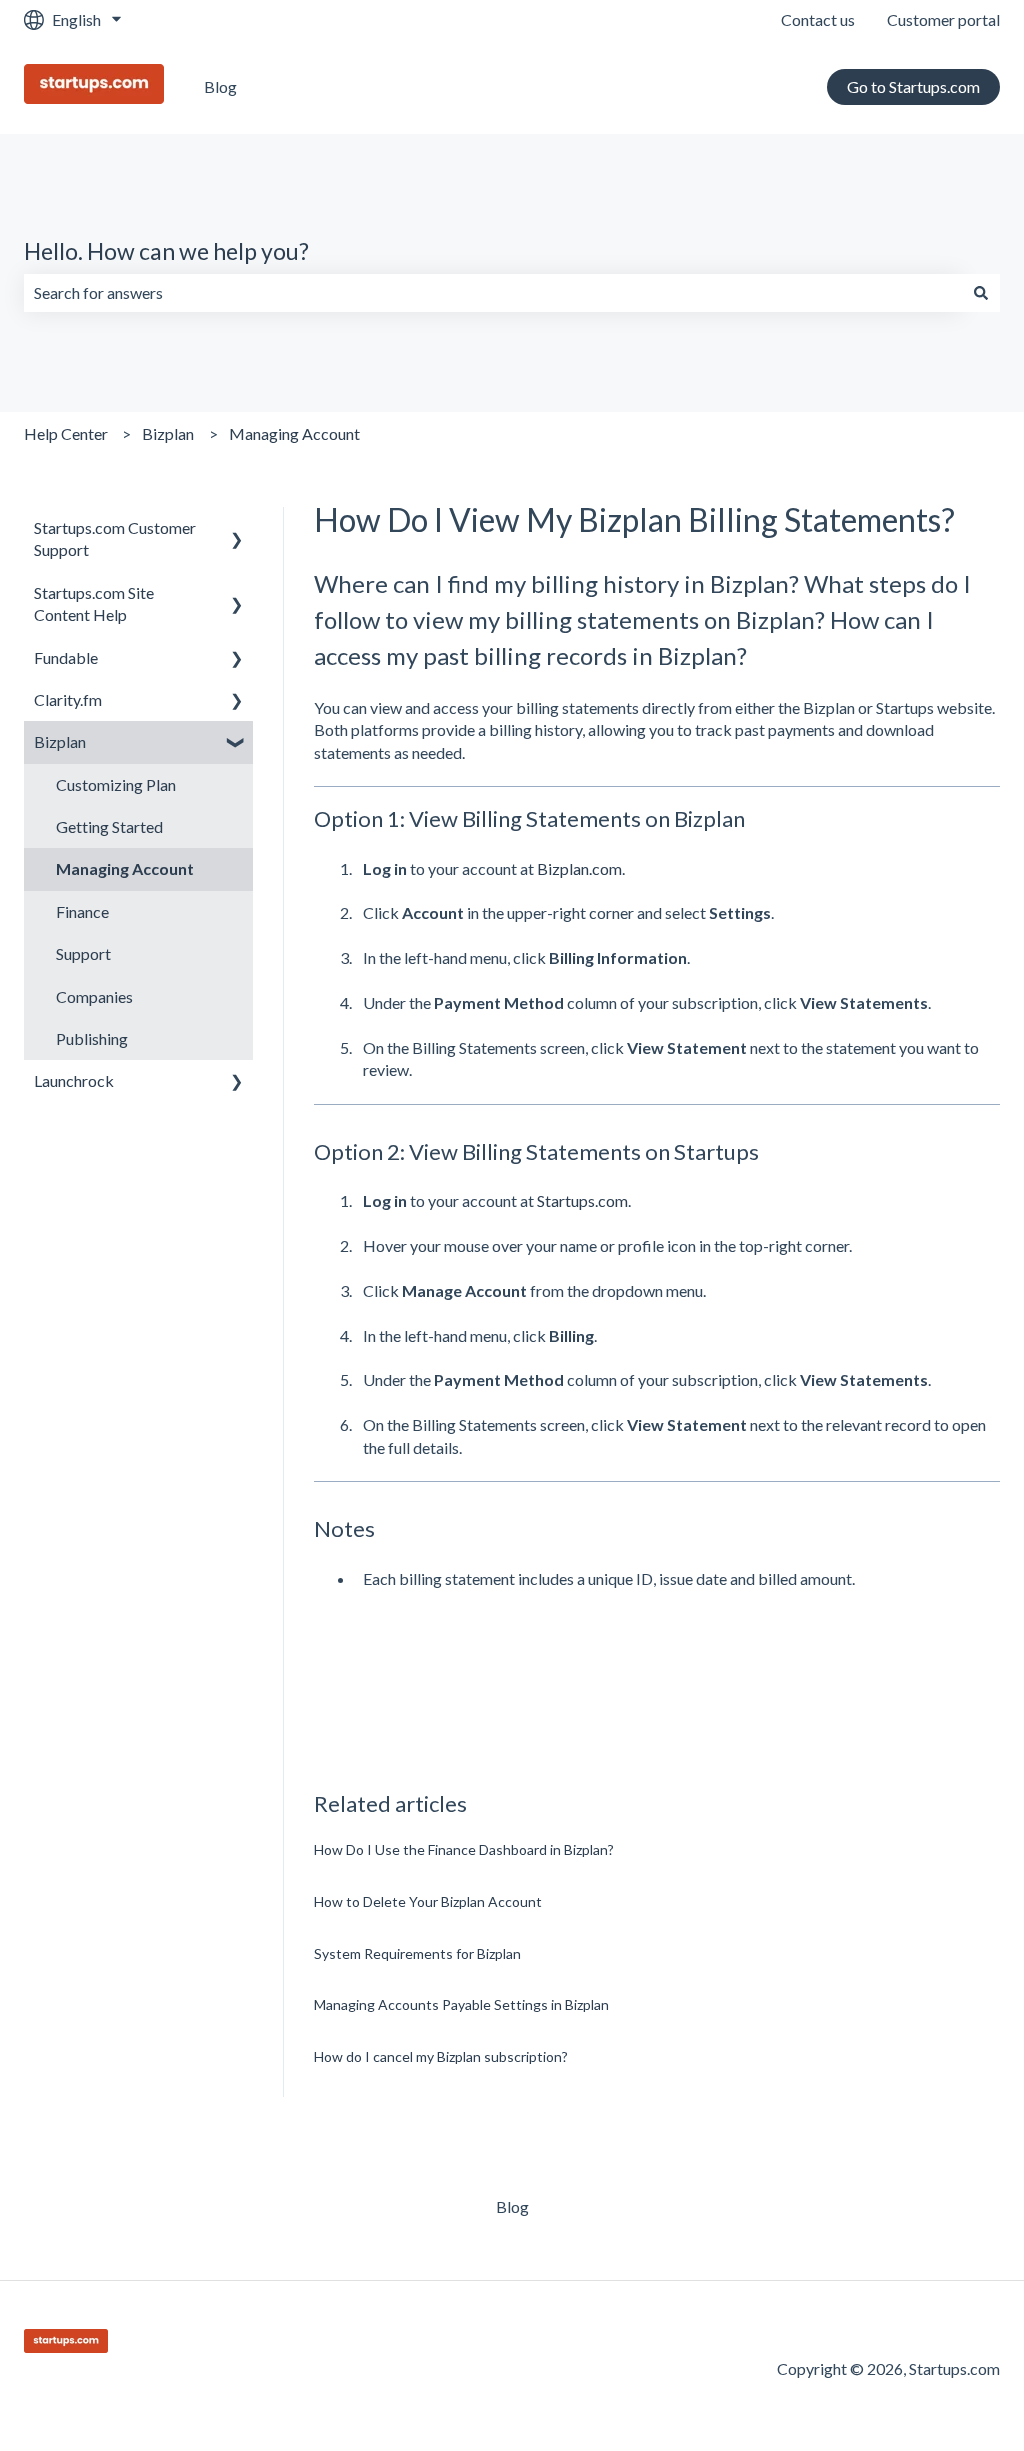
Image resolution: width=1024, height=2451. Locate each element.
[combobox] (493, 293)
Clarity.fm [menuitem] (68, 699)
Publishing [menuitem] (92, 1038)
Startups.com (582, 1200)
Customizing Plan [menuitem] (116, 784)
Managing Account (294, 433)
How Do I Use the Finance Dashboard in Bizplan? (464, 1849)
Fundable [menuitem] (66, 657)
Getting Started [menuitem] (109, 826)
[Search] (981, 293)
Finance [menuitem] (82, 911)
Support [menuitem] (83, 953)
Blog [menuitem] (512, 2206)
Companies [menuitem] (94, 996)
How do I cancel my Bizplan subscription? (441, 2056)
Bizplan (168, 433)
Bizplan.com (579, 868)
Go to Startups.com (913, 86)
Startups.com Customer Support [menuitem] (115, 538)
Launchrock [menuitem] (74, 1080)
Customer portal (943, 19)
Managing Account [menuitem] (125, 868)
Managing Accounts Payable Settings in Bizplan (461, 2004)
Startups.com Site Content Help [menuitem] (94, 603)
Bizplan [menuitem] (60, 741)
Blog (220, 86)
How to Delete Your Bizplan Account (428, 1901)
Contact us (818, 19)
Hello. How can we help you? (166, 251)
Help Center (66, 433)
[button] (237, 529)
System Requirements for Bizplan (417, 1953)
